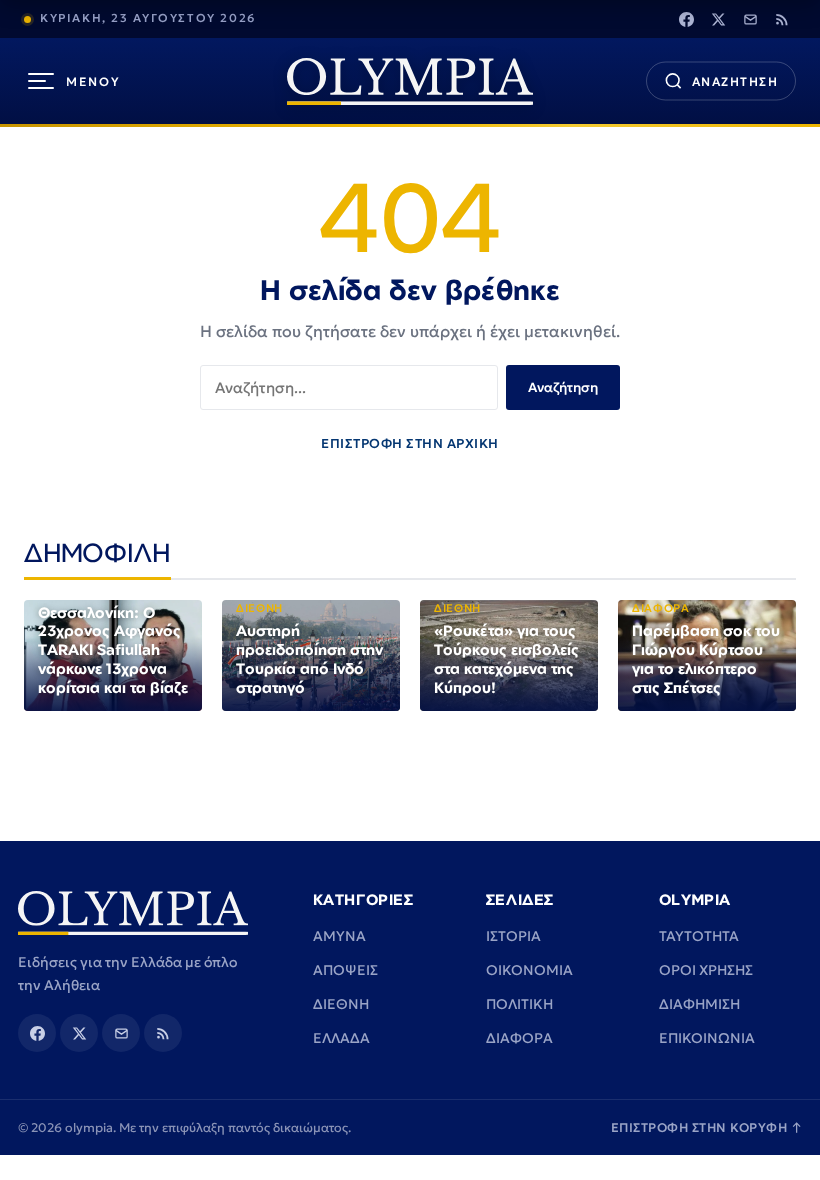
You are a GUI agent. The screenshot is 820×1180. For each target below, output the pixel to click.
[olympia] (410, 81)
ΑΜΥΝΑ (339, 936)
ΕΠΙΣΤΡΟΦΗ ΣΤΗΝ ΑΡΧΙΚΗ (410, 443)
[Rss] (782, 19)
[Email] (750, 19)
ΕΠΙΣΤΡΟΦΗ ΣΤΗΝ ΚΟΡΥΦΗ (707, 1127)
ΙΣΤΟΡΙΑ (513, 936)
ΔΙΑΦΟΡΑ (519, 1038)
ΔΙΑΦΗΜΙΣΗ (699, 1004)
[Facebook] (686, 19)
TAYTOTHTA (699, 936)
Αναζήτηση (563, 387)
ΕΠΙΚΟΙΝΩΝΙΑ (707, 1038)
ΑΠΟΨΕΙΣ (345, 970)
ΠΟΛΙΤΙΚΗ (519, 1004)
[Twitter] (718, 19)
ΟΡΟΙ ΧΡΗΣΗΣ (706, 970)
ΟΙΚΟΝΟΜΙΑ (529, 970)
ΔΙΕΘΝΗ (341, 1004)
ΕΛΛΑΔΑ (341, 1038)
